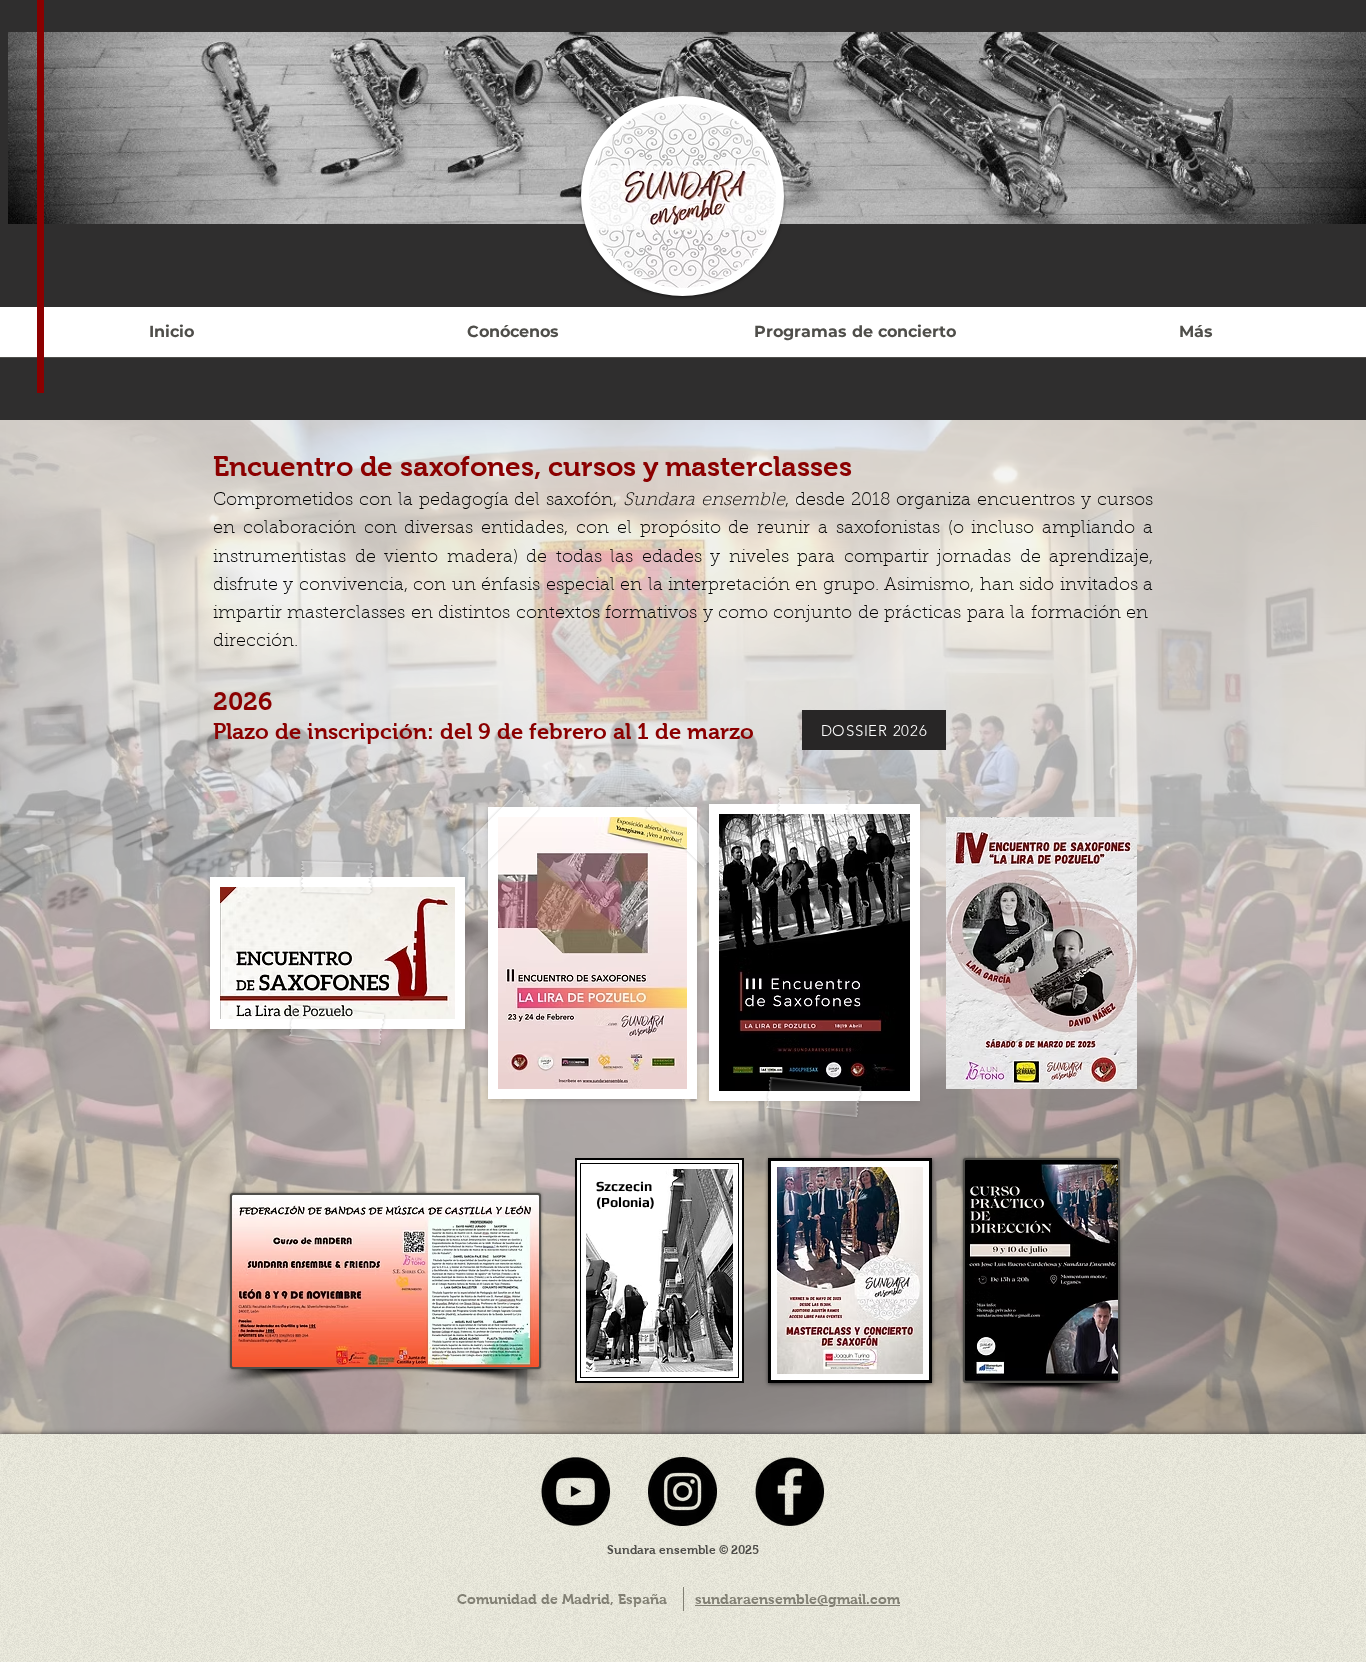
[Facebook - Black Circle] (789, 1491)
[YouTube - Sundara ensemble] (575, 1491)
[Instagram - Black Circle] (682, 1491)
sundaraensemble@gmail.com (797, 1599)
